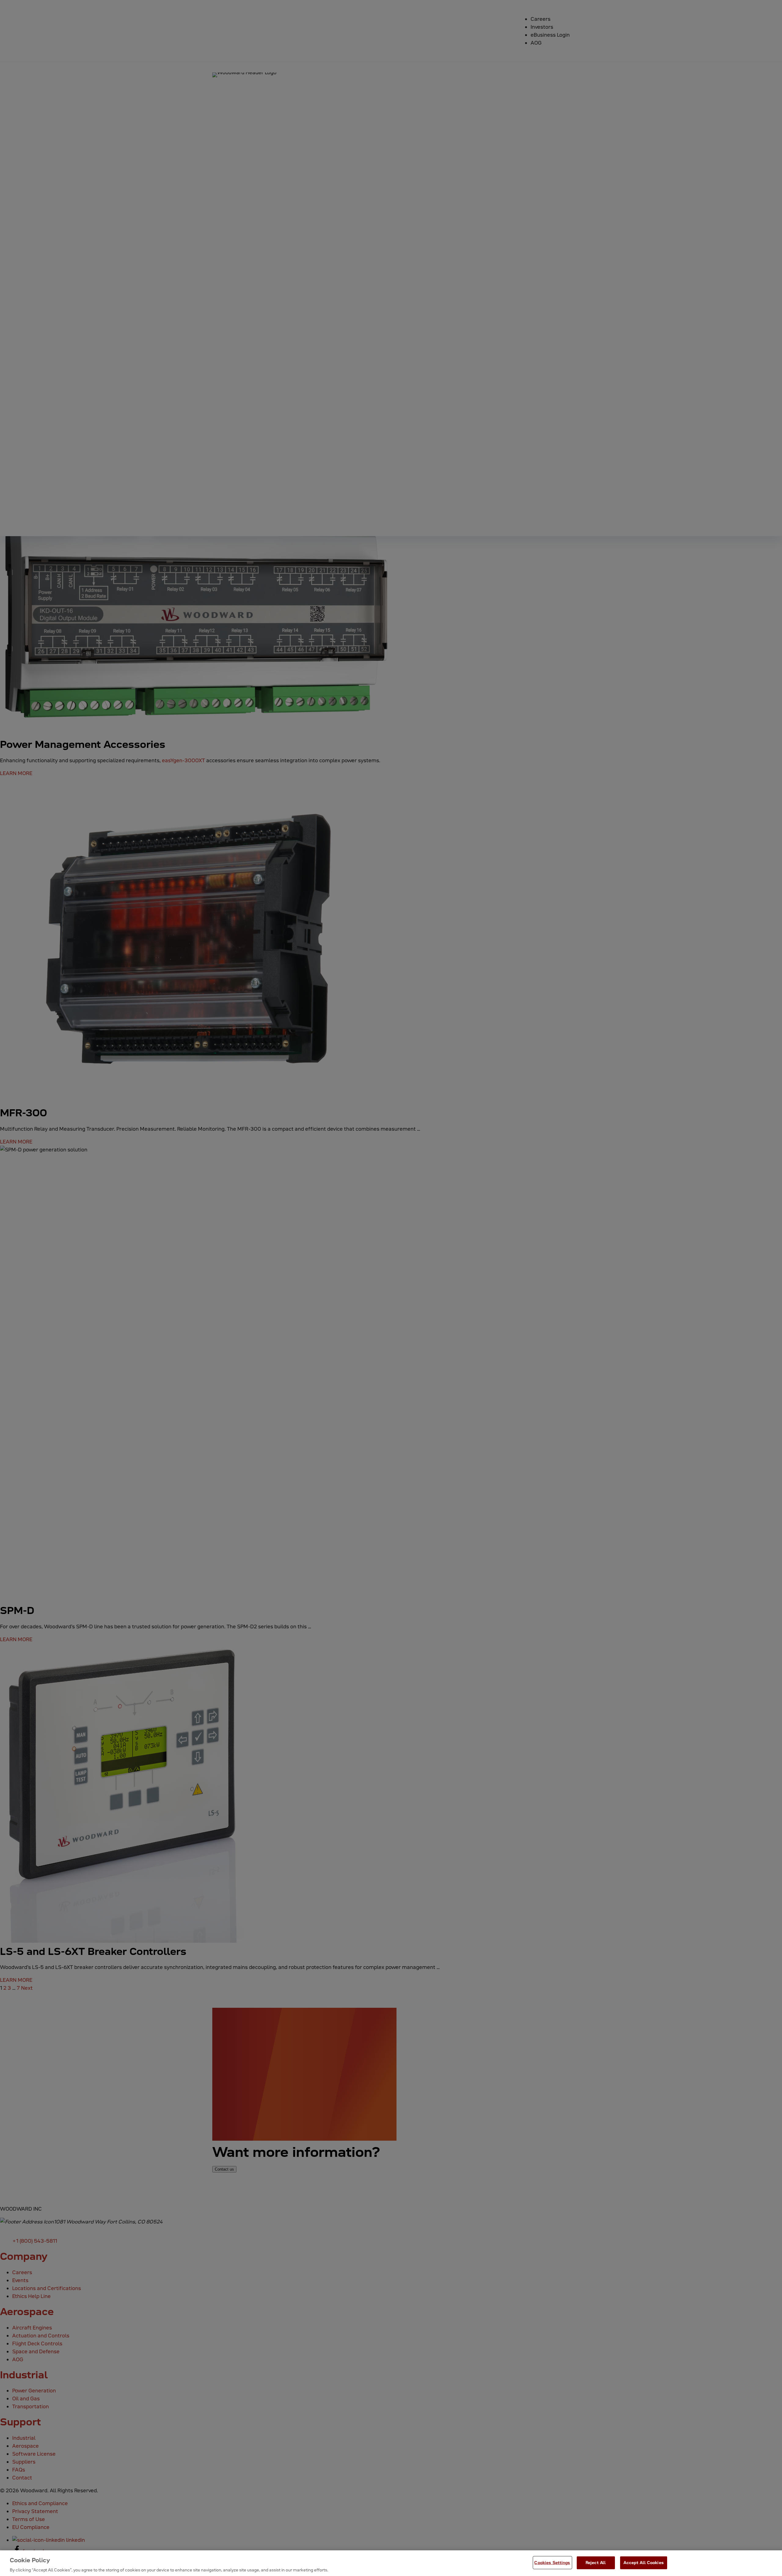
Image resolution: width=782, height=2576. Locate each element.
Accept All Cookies (644, 2562)
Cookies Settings (552, 2562)
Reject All (596, 2562)
